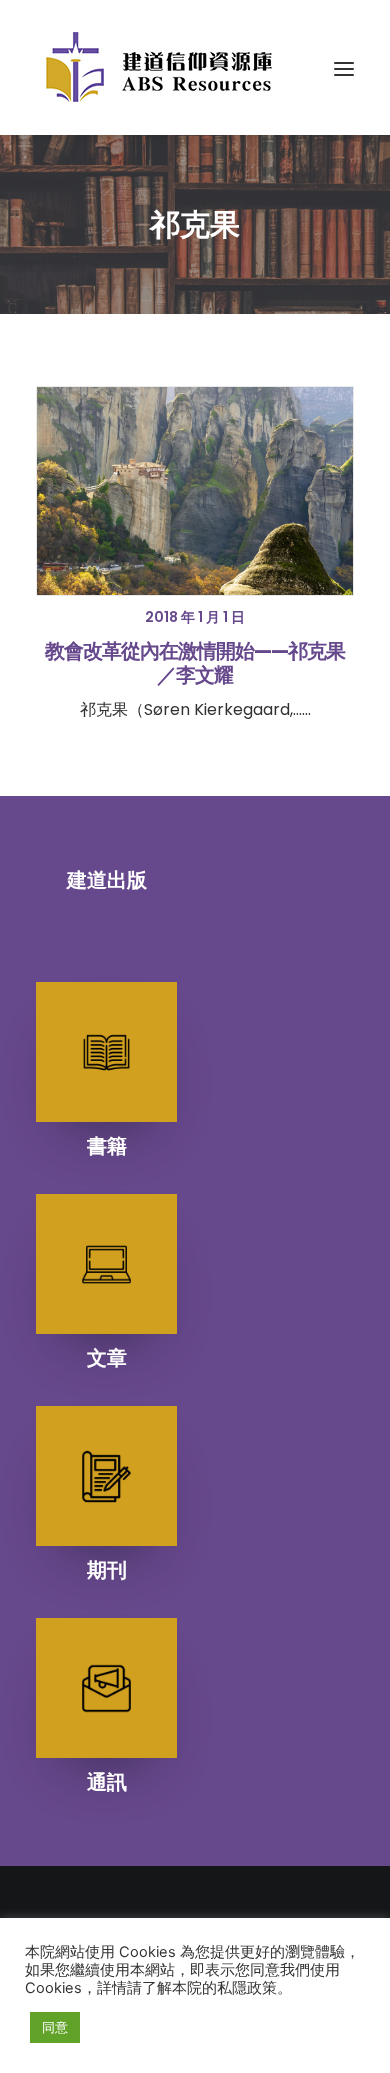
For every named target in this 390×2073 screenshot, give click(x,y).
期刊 (107, 1570)
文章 (107, 1358)
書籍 (107, 1146)
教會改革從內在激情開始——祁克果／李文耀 (195, 663)
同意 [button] (55, 2027)
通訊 (107, 1782)
